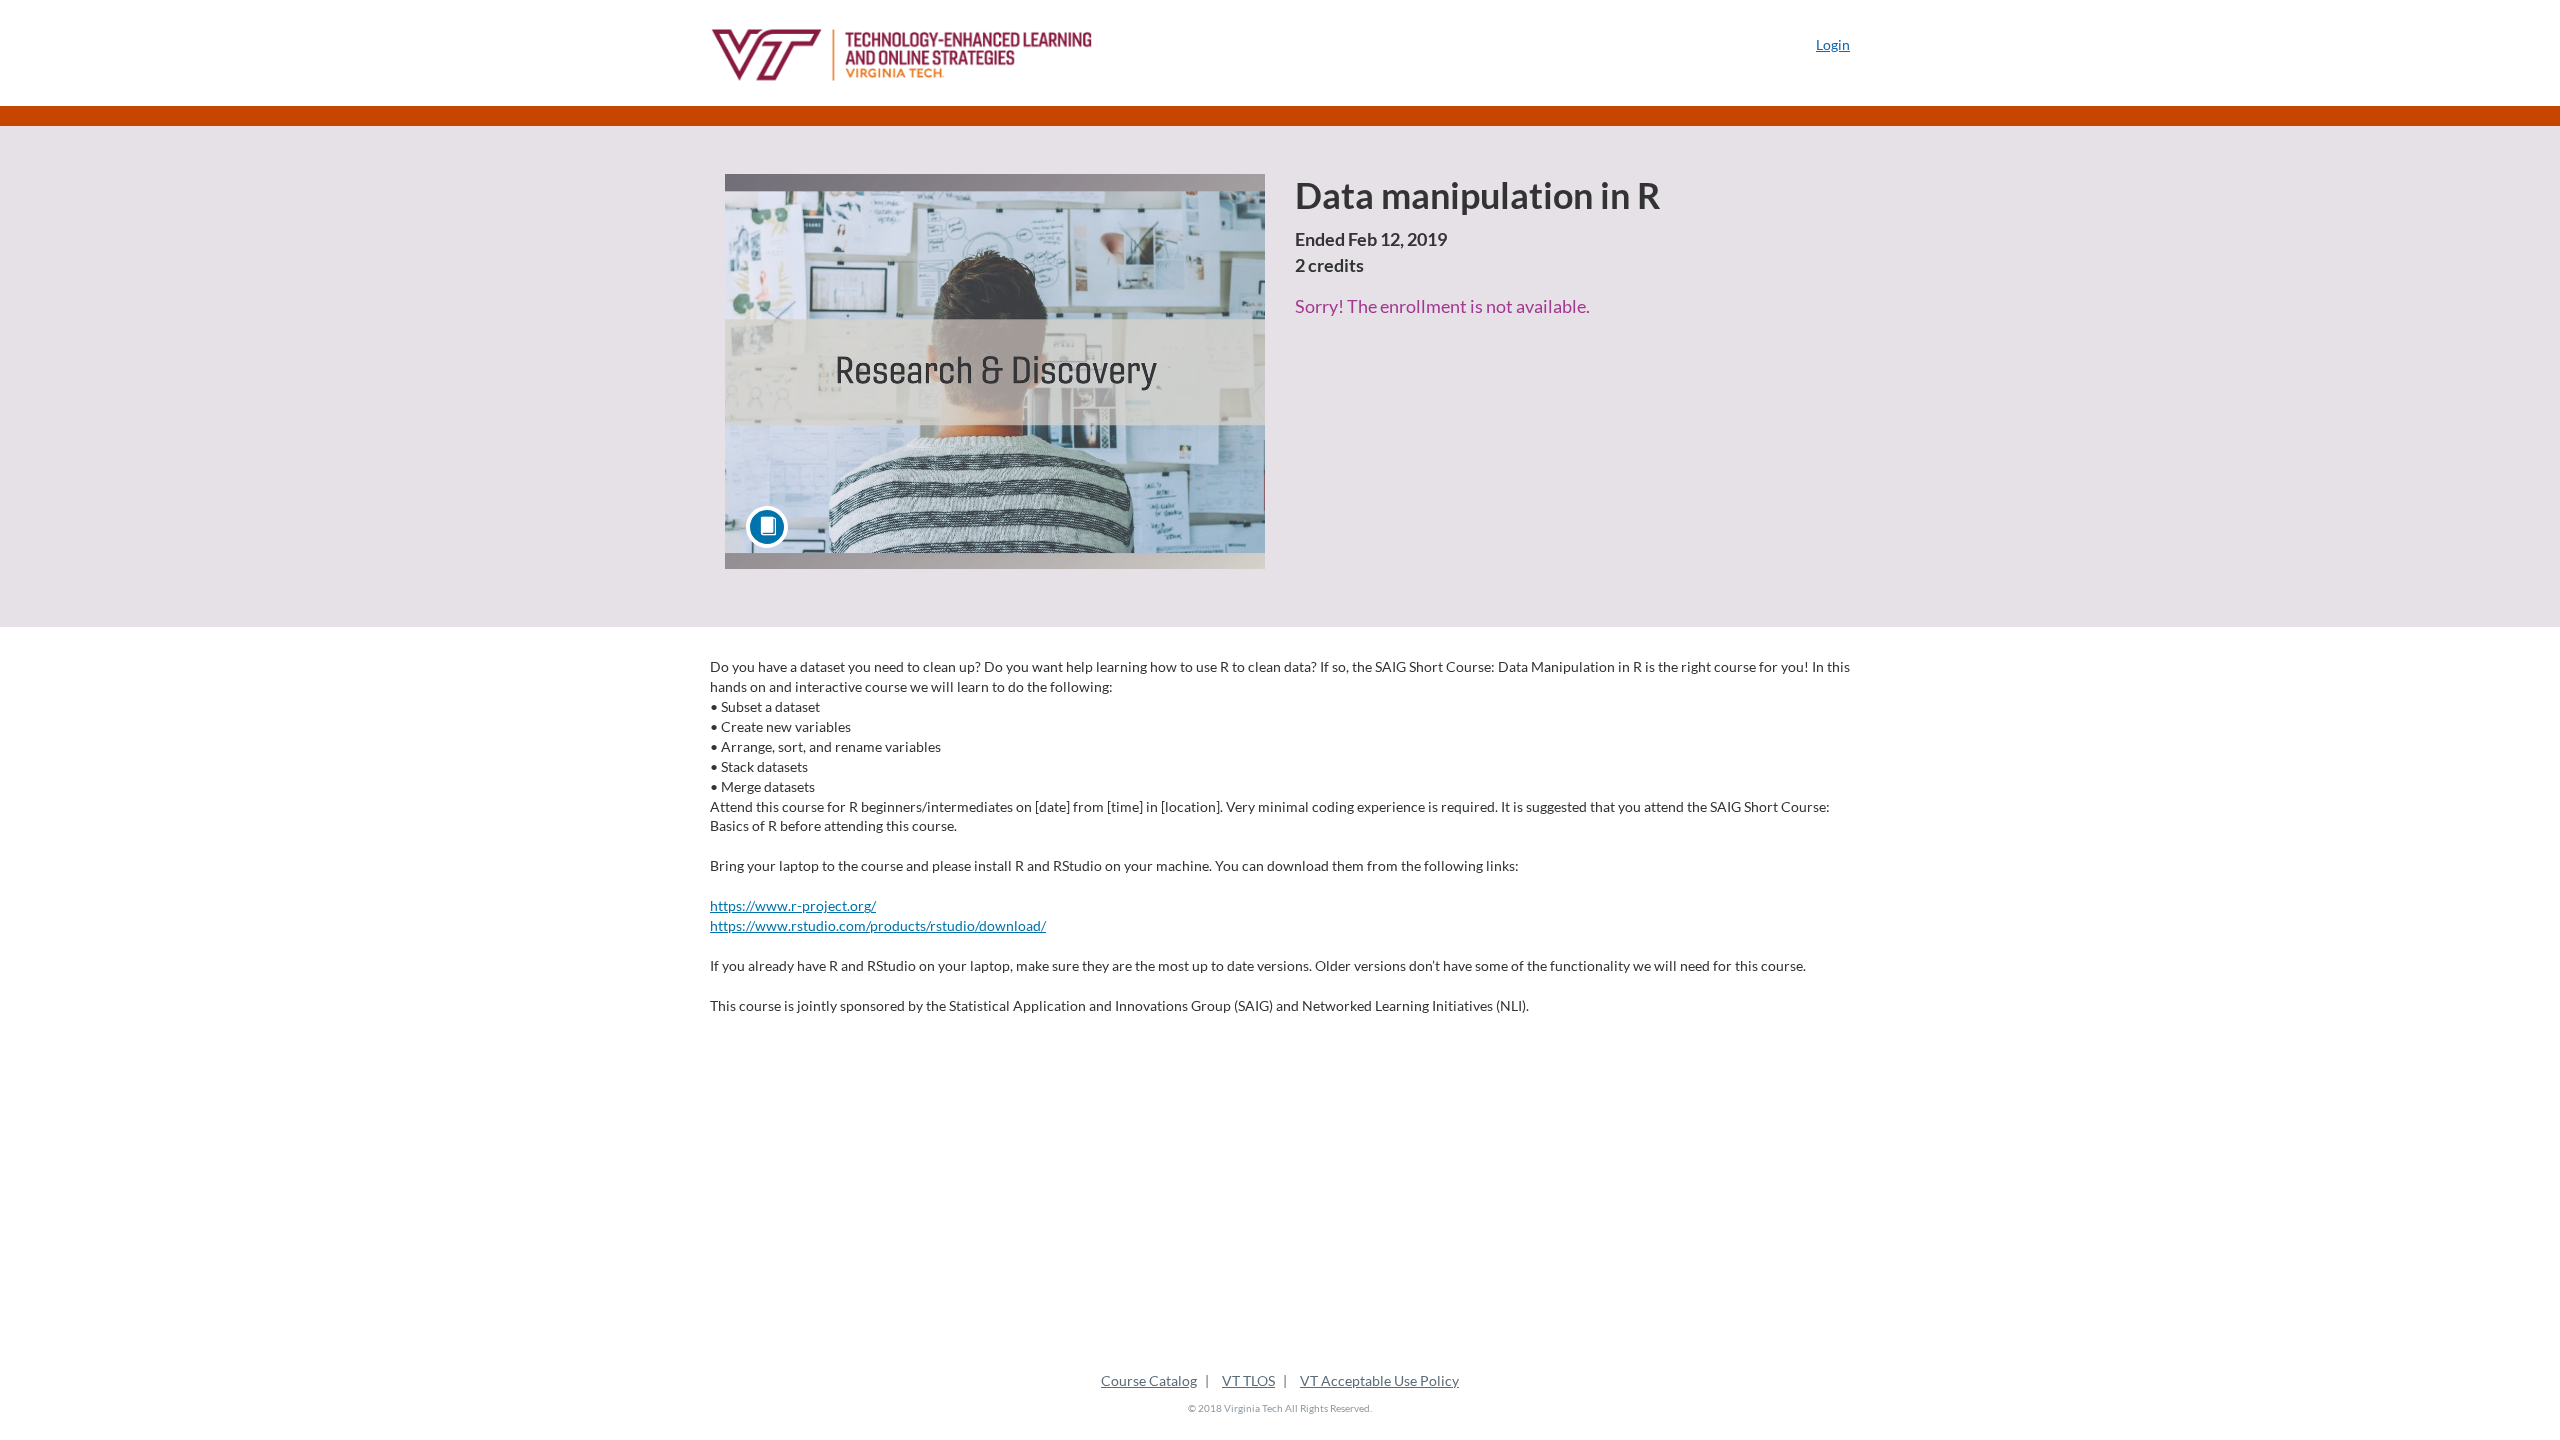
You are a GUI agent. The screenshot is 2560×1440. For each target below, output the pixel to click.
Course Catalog (1149, 1380)
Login (1833, 44)
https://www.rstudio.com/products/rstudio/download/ (878, 925)
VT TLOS (1248, 1380)
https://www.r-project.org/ (793, 905)
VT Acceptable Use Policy (1379, 1380)
